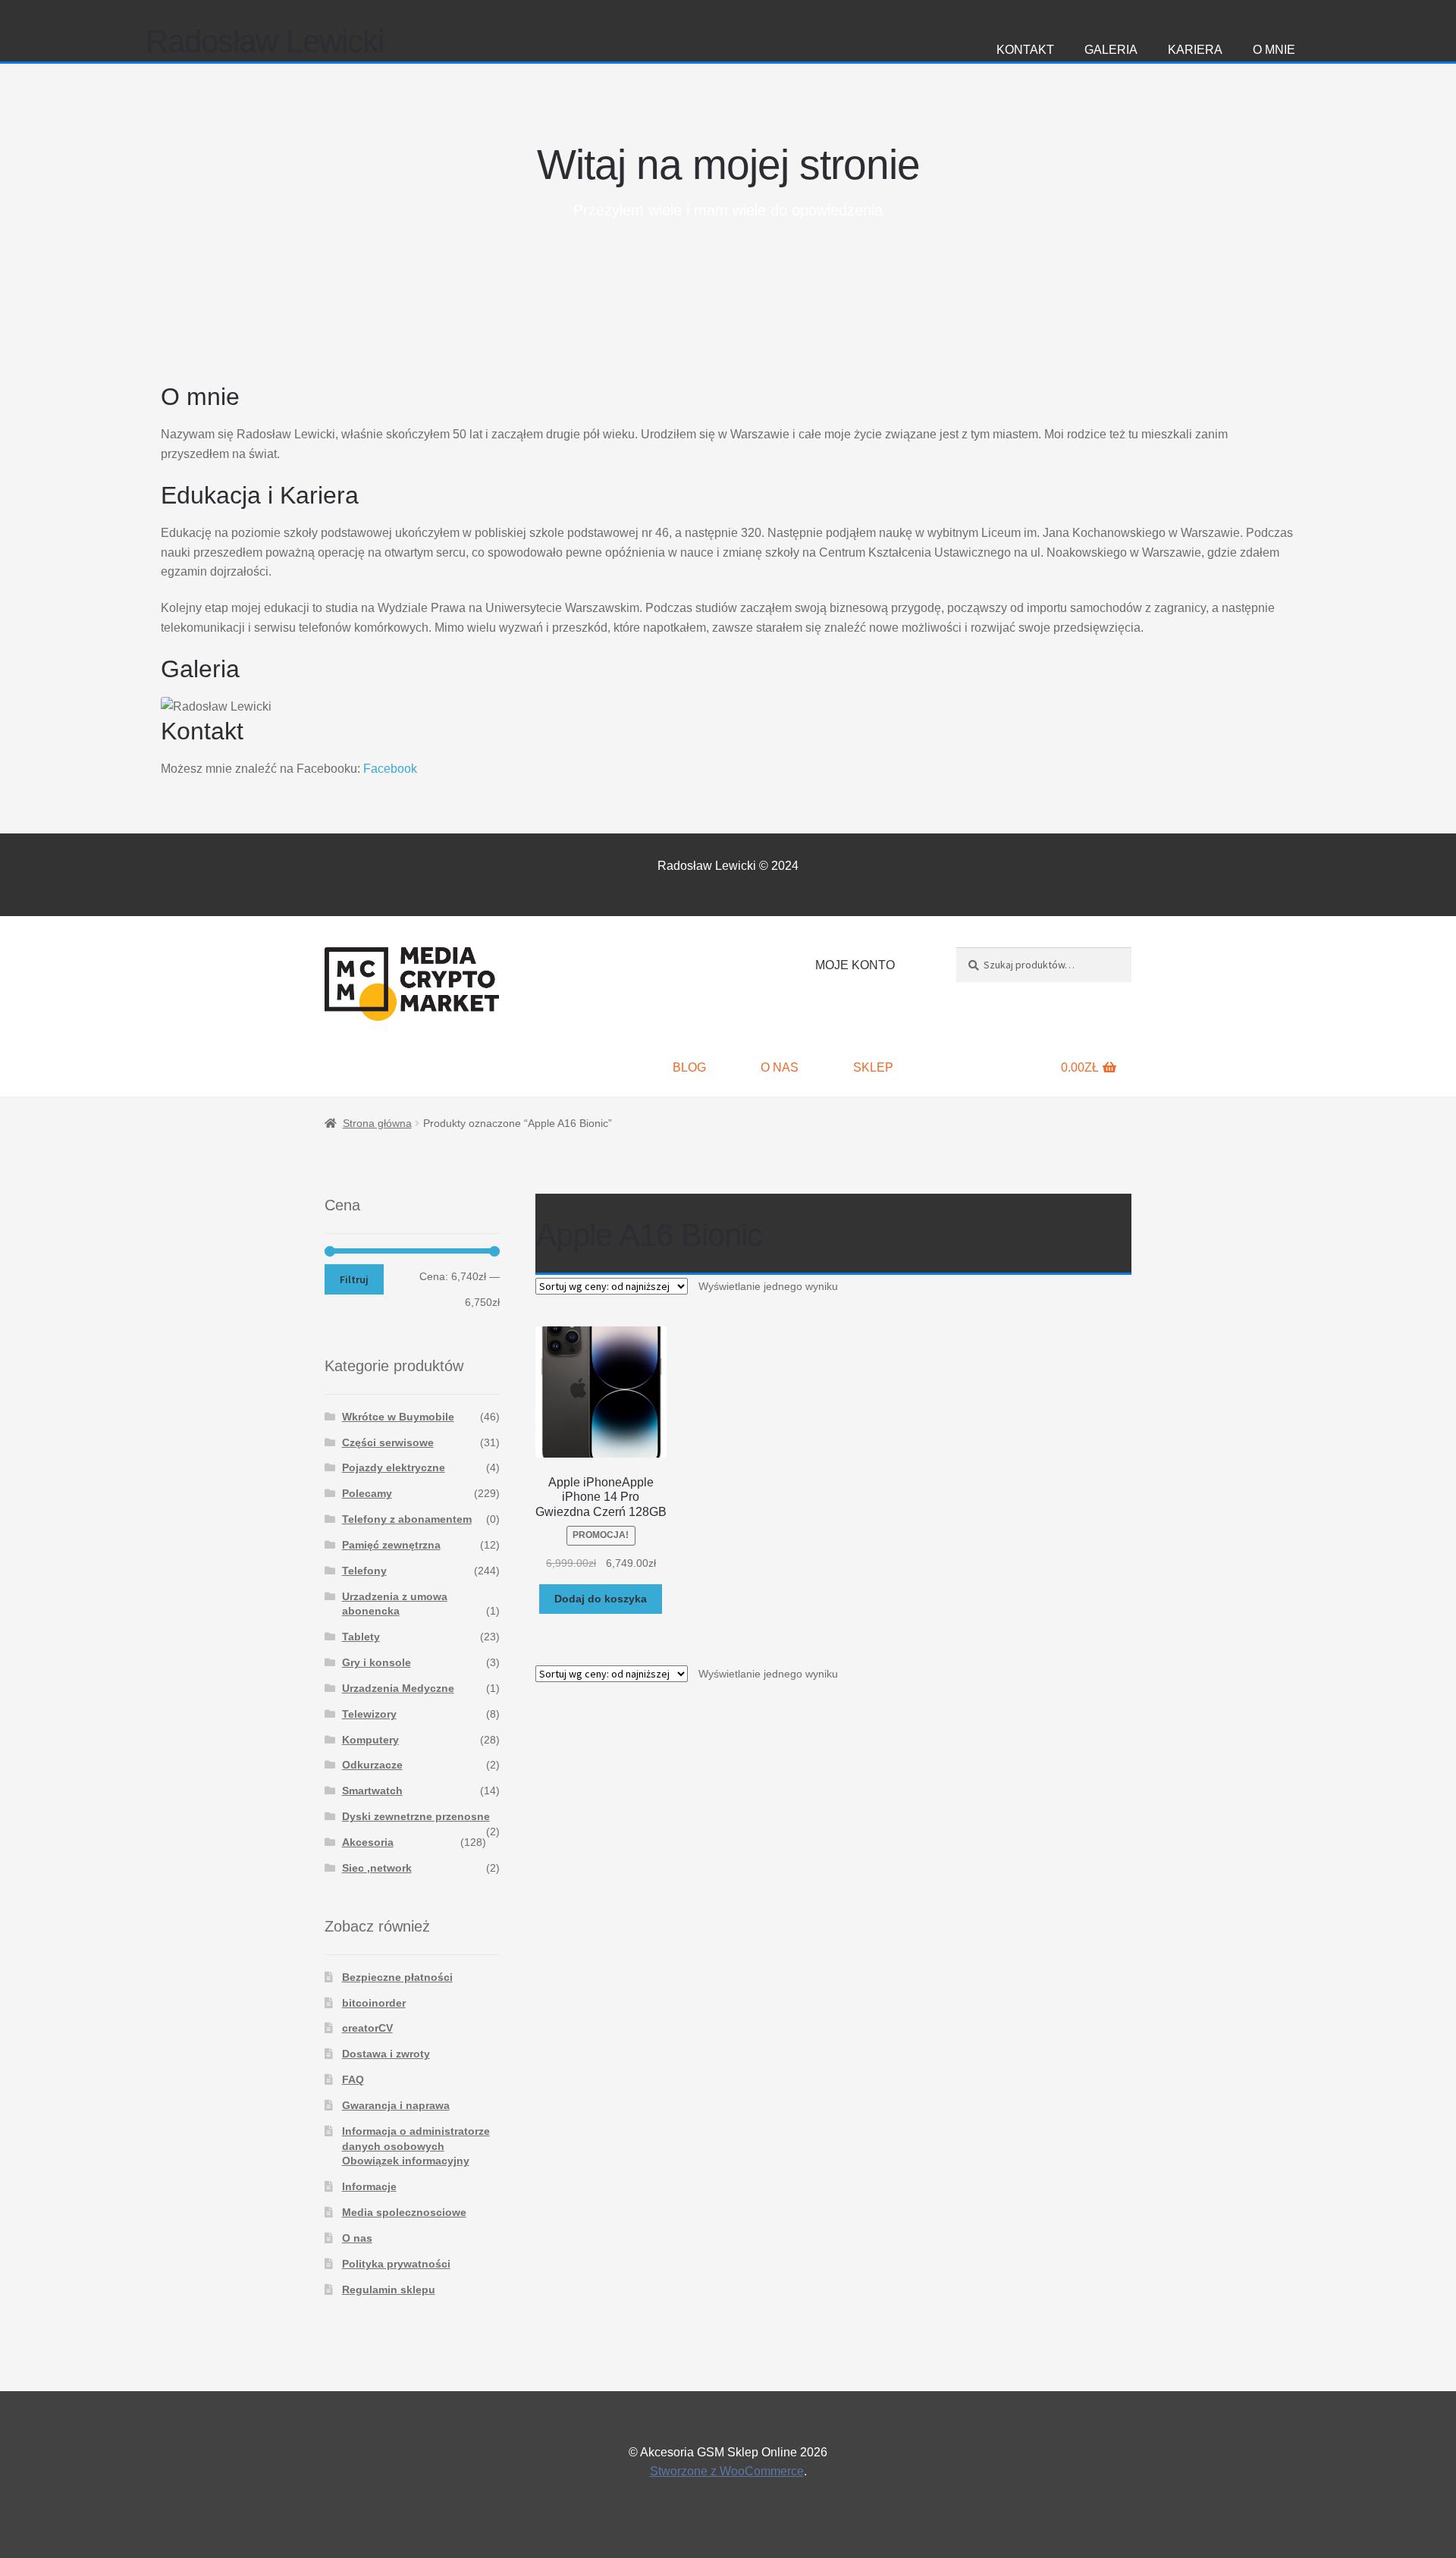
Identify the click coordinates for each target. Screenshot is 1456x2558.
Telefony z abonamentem (407, 1519)
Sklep (873, 1067)
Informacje (369, 2186)
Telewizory (369, 1714)
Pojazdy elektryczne (394, 1467)
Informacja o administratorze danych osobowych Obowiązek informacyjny (416, 2146)
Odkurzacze (372, 1765)
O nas (780, 1067)
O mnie (1274, 50)
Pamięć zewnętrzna (391, 1545)
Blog (689, 1067)
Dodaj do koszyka (601, 1599)
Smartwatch (372, 1791)
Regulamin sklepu (389, 2290)
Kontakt (1025, 50)
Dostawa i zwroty (386, 2054)
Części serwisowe (388, 1442)
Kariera (1195, 50)
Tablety (361, 1637)
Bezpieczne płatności (397, 1977)
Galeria (1111, 50)
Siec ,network (377, 1868)
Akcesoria (368, 1842)
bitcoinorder (374, 2003)
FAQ (353, 2079)
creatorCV (367, 2028)
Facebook (390, 769)
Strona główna (377, 1123)
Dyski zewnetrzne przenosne (416, 1816)
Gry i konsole (377, 1662)
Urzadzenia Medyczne (398, 1688)
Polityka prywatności (396, 2264)
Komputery (370, 1740)
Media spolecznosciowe (404, 2212)
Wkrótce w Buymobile (398, 1417)
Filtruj (354, 1279)
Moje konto (855, 965)
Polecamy (367, 1493)
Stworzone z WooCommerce (727, 2471)
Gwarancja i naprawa (396, 2105)
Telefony (364, 1571)
